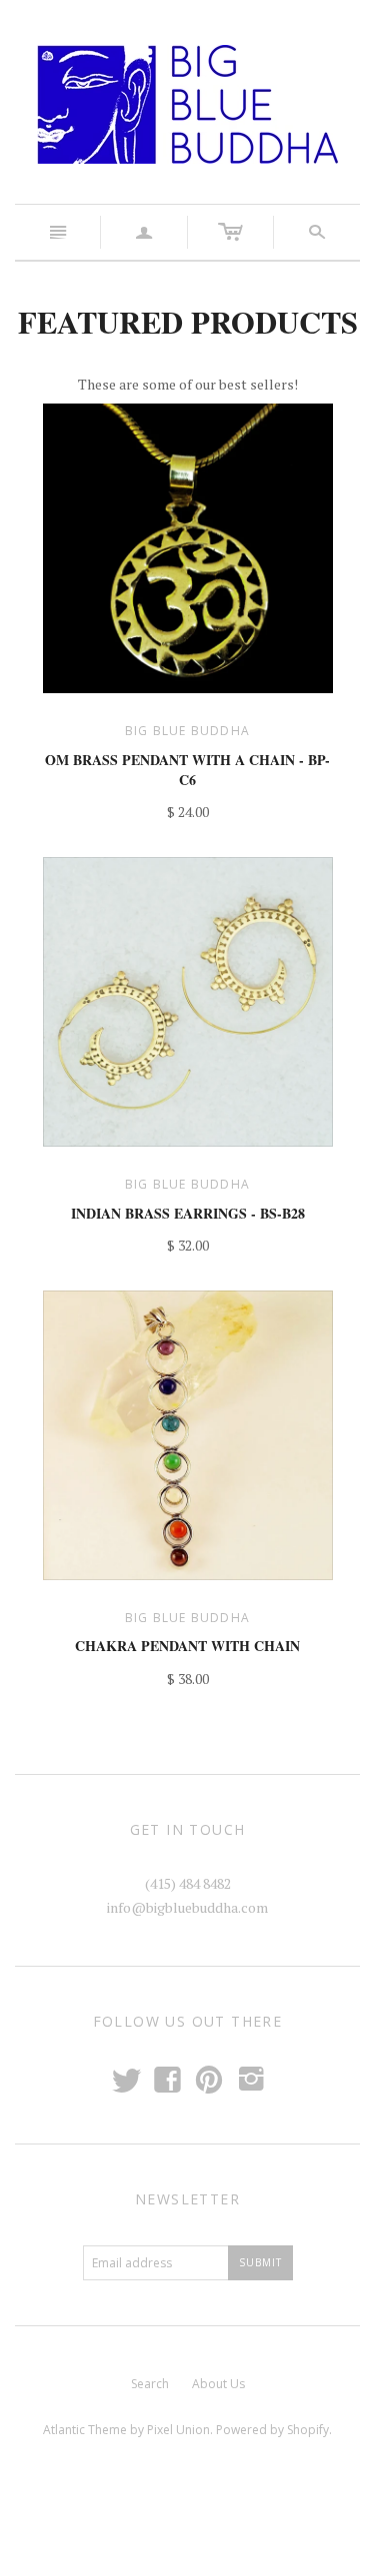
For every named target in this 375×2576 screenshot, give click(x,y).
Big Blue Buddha (187, 731)
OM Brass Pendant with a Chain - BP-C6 (187, 770)
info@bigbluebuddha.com (187, 1907)
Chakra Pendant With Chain (187, 1646)
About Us (218, 2384)
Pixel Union (178, 2430)
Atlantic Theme (85, 2430)
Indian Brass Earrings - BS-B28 (188, 1213)
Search (150, 2384)
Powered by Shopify (272, 2430)
